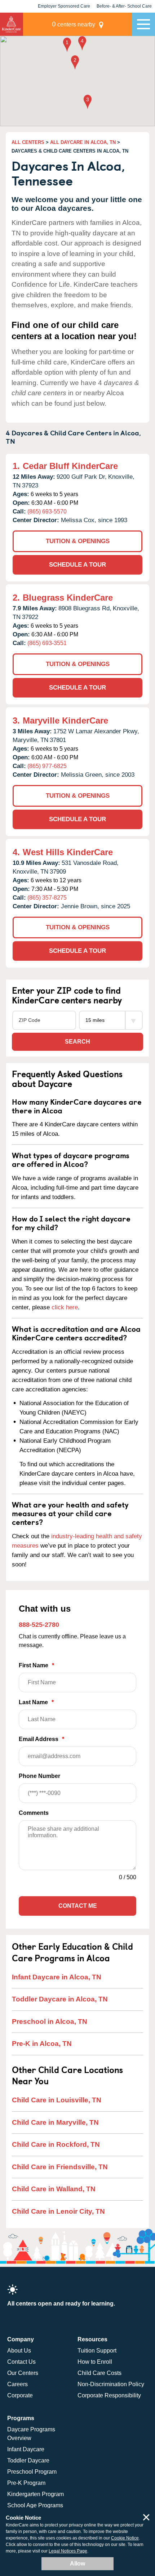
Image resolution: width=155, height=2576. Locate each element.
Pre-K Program (26, 2483)
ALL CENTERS (28, 142)
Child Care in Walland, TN (54, 2189)
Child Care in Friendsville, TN (60, 2167)
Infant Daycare (26, 2449)
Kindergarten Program (36, 2494)
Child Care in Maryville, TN (55, 2122)
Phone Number (39, 1776)
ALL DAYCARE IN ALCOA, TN (83, 142)
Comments (34, 1813)
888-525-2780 (39, 1625)
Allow (77, 2564)
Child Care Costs (99, 2373)
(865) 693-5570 (47, 511)
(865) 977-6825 (47, 766)
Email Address (41, 1739)
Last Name (36, 1702)
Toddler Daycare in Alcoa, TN (60, 1999)
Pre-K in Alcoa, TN (42, 2044)
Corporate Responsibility (109, 2395)
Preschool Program (32, 2472)
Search (77, 1042)
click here (65, 1307)
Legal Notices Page (68, 2551)
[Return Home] (12, 24)
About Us (19, 2351)
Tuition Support (97, 2351)
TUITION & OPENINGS (78, 541)
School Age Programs (35, 2505)
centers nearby (74, 24)
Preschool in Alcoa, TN (50, 2021)
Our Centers (23, 2373)
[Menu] (143, 24)
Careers (17, 2384)
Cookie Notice (125, 2538)
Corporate (20, 2395)
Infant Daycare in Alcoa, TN (57, 1977)
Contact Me (78, 1906)
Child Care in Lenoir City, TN (58, 2211)
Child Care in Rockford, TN (56, 2144)
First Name (36, 1665)
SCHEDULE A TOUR (77, 565)
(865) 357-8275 (47, 898)
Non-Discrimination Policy (111, 2384)
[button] (67, 45)
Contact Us (21, 2362)
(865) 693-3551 (47, 643)
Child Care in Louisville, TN (57, 2100)
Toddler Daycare (28, 2460)
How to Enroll (95, 2362)
